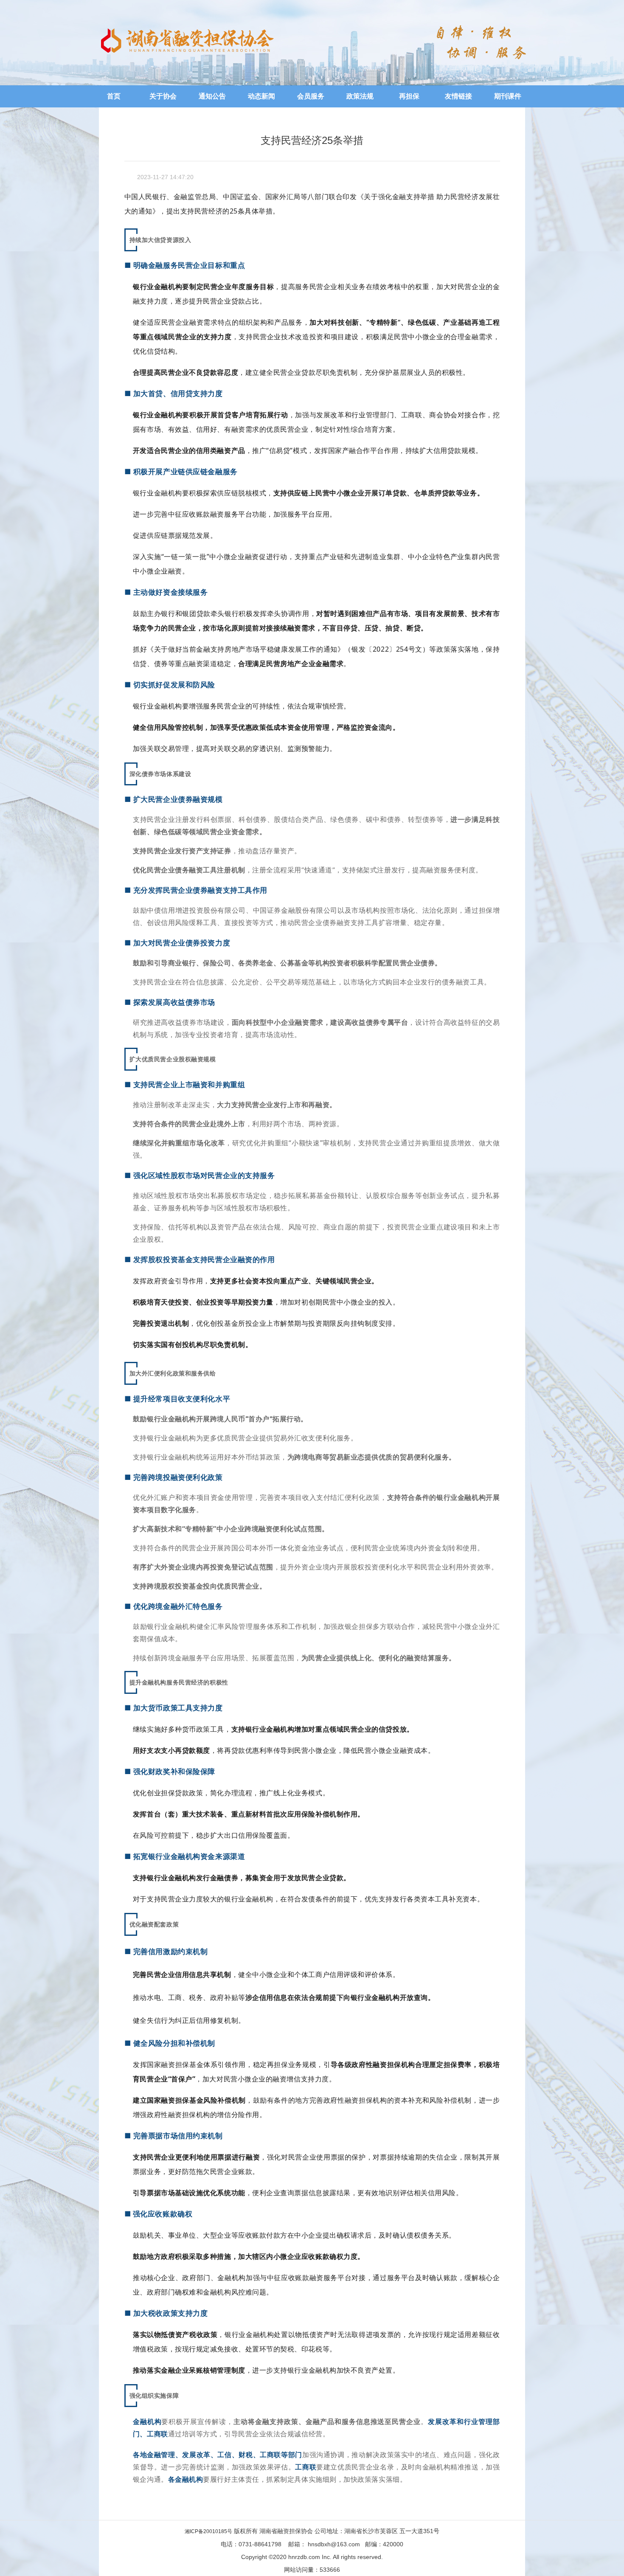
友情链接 (458, 96)
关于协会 (163, 96)
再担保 (409, 96)
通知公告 (212, 96)
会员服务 (311, 96)
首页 (114, 96)
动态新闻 (261, 96)
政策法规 (360, 96)
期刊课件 (508, 96)
